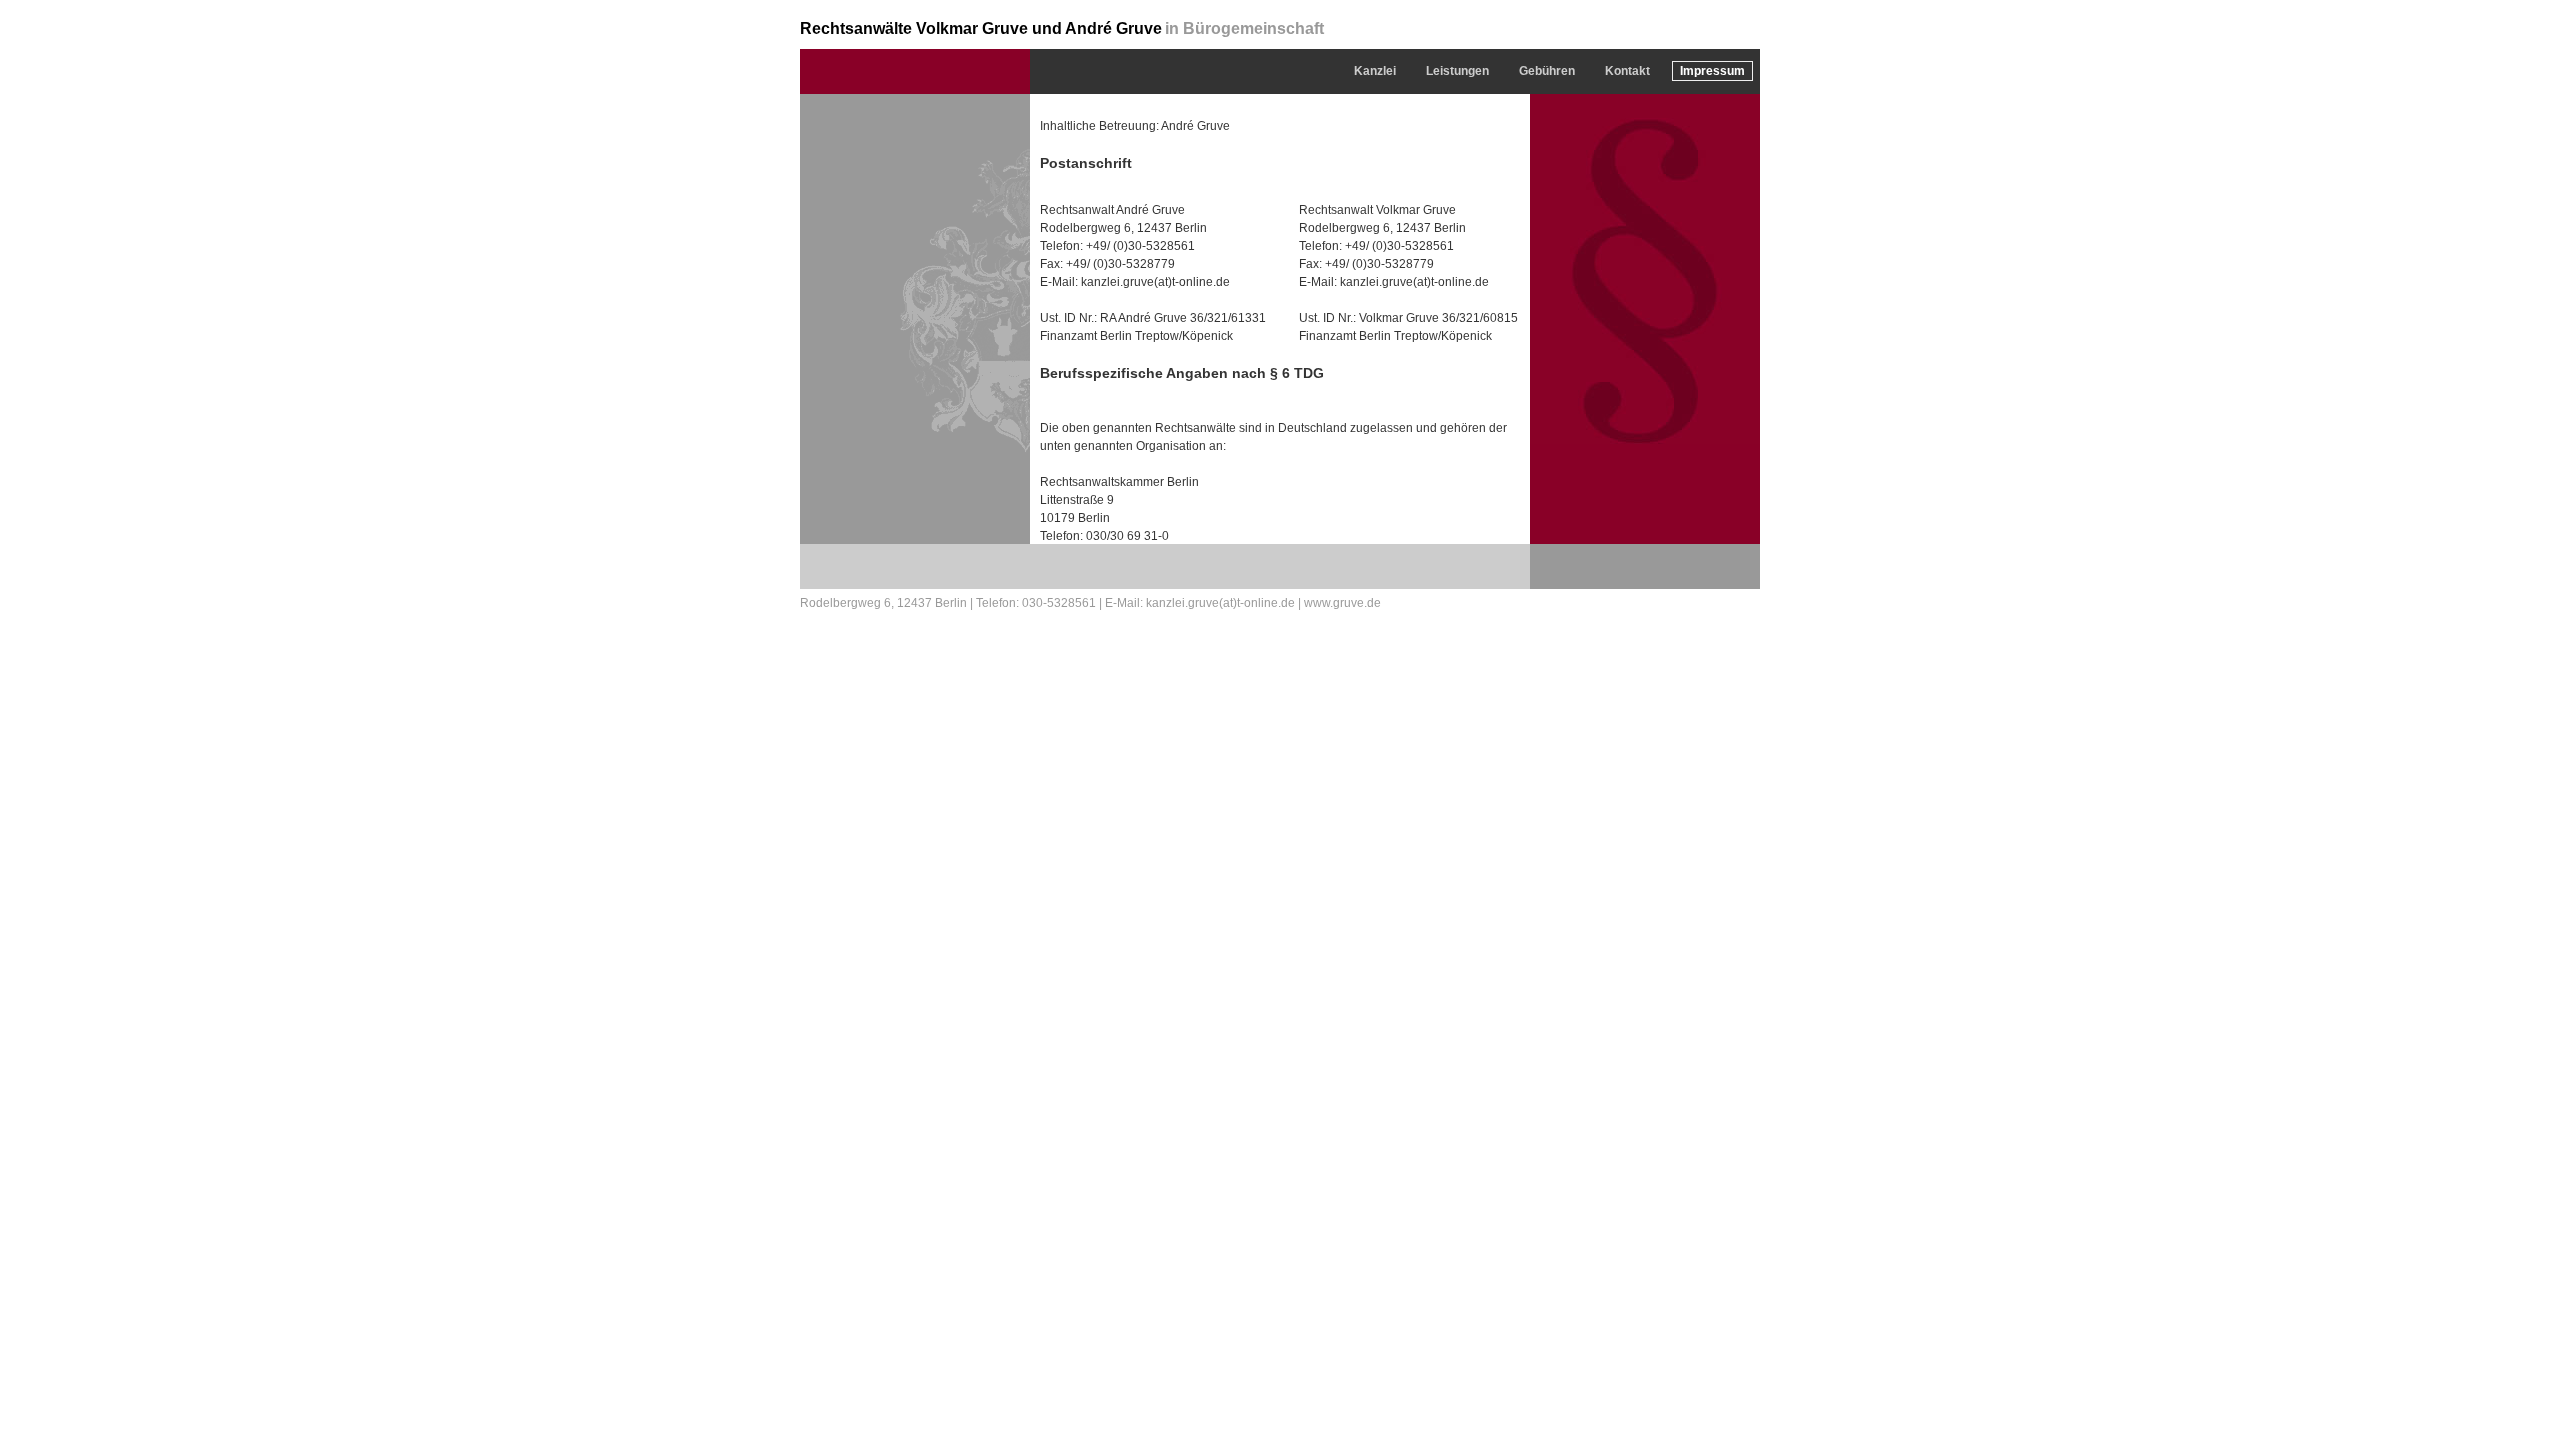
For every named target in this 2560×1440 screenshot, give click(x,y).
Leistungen (1457, 71)
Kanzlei (1375, 71)
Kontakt (1627, 71)
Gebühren (1547, 71)
